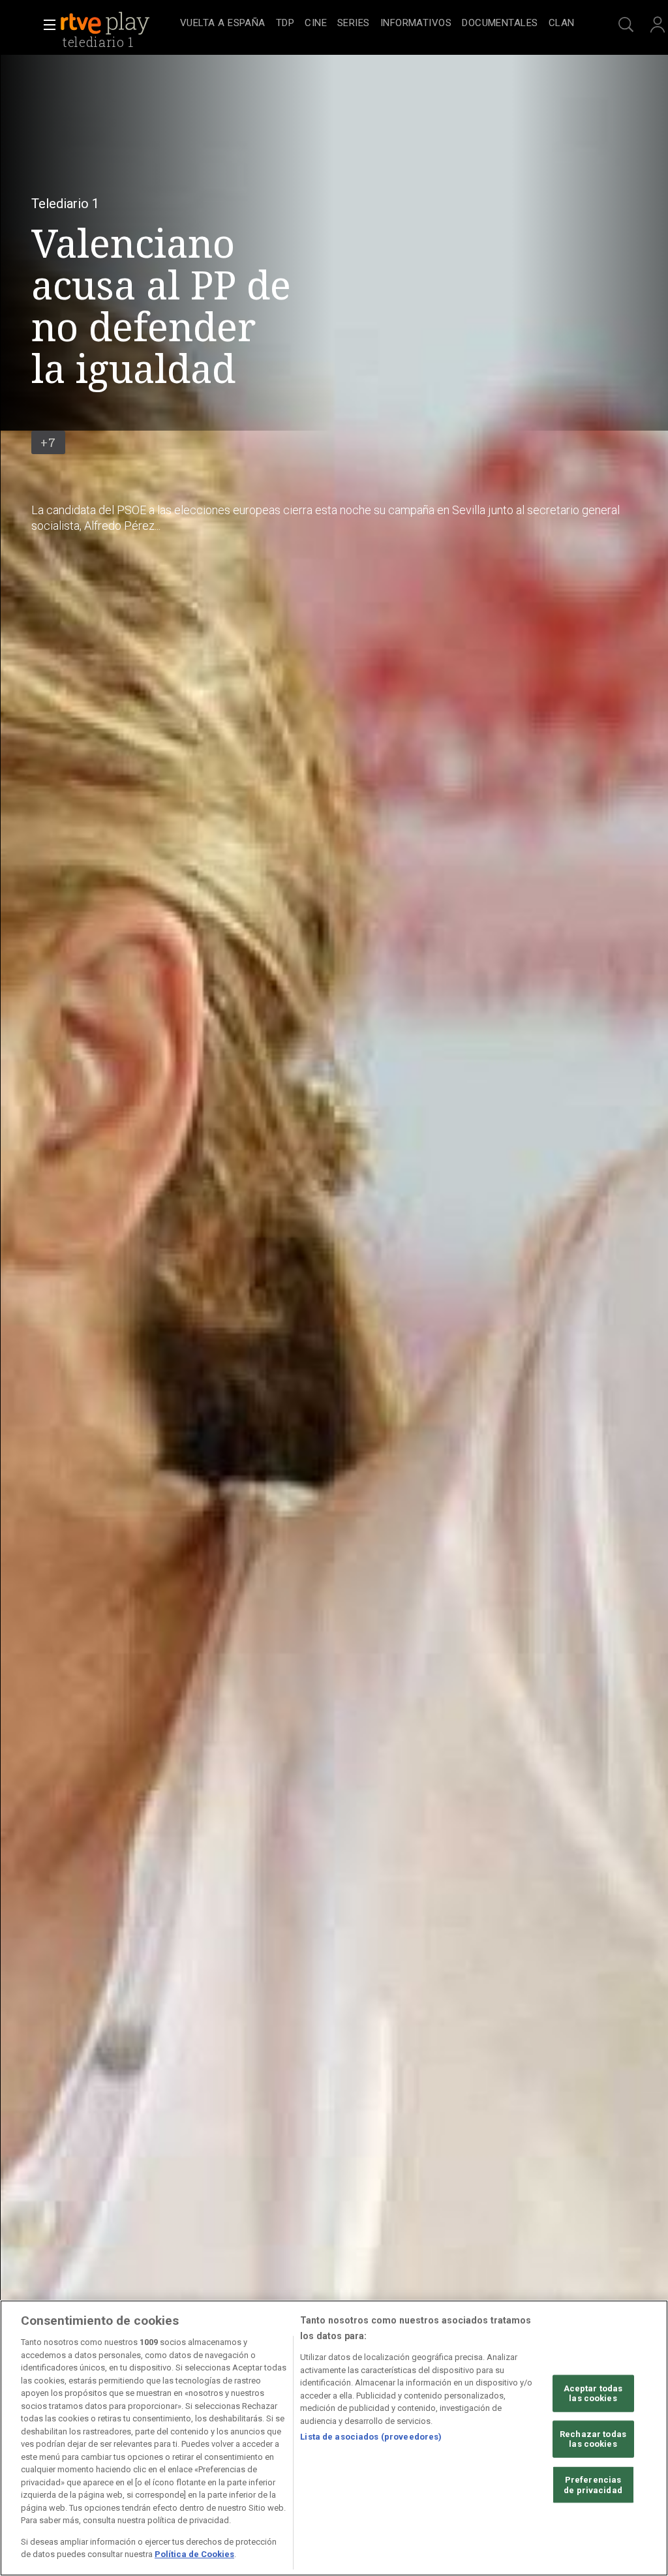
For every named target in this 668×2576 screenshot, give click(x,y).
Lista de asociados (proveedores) (371, 2437)
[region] (334, 2438)
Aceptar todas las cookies (593, 2393)
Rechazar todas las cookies (593, 2439)
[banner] (117, 23)
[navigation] (377, 23)
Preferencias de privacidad (593, 2485)
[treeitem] (223, 24)
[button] (46, 25)
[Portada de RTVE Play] (106, 23)
